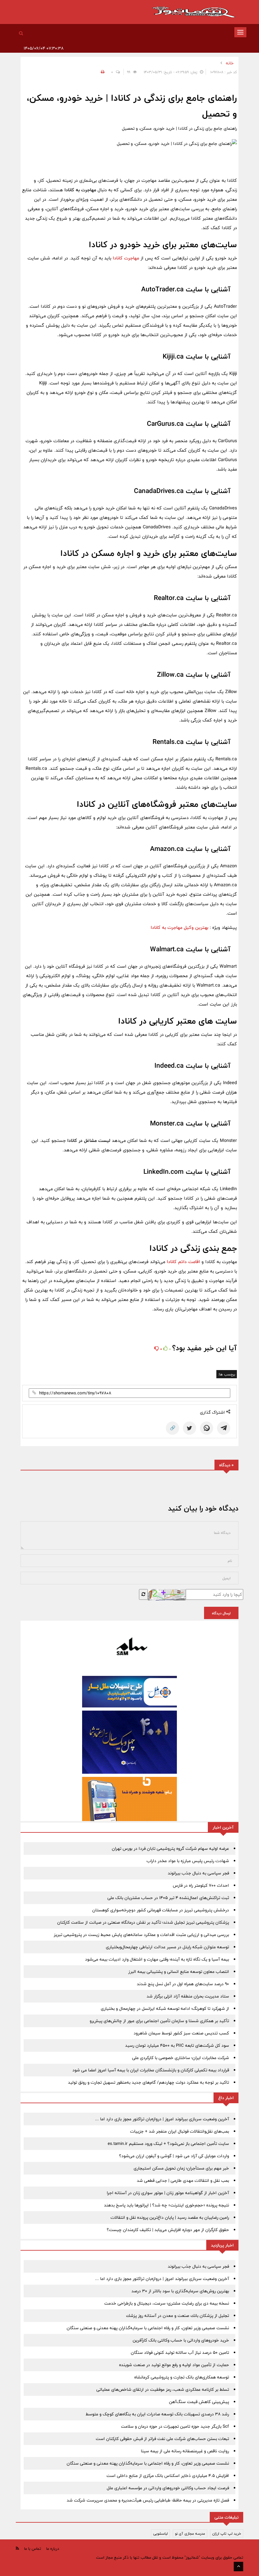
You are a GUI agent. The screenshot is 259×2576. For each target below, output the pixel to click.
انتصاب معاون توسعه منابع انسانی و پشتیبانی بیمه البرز (179, 1972)
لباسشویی (160, 2533)
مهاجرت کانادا (126, 258)
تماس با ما (33, 2549)
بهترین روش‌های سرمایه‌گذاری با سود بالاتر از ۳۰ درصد (180, 2291)
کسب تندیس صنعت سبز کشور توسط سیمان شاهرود (181, 2033)
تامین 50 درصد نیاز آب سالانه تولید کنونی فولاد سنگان (180, 2353)
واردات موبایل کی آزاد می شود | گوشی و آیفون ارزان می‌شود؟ (174, 2156)
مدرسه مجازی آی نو (190, 2533)
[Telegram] (224, 1428)
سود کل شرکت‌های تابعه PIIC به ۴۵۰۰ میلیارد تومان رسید (177, 2045)
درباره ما (53, 2549)
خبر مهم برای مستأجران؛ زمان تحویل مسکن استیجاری (181, 2168)
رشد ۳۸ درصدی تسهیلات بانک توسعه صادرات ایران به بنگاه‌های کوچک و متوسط (157, 2414)
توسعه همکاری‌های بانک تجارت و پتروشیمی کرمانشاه (182, 2377)
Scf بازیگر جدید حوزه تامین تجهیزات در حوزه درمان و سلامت (175, 2426)
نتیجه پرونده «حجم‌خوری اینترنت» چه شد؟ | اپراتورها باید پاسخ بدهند (166, 2205)
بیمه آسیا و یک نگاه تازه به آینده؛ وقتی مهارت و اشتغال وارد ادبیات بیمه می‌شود (157, 1959)
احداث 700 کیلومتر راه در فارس (201, 1885)
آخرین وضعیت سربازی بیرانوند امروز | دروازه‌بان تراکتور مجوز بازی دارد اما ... (162, 2119)
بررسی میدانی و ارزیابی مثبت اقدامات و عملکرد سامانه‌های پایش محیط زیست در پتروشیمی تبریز (141, 1935)
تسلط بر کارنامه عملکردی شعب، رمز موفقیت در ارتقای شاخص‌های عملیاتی (163, 2389)
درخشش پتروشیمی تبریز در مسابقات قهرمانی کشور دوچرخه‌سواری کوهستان (161, 1910)
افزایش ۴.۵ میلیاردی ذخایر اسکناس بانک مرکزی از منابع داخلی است (168, 2476)
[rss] (17, 2548)
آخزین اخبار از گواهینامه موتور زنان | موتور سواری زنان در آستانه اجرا (168, 2193)
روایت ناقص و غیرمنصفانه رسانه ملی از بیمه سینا (185, 2451)
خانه (230, 63)
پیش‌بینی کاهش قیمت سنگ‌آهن (199, 2402)
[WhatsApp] (207, 1428)
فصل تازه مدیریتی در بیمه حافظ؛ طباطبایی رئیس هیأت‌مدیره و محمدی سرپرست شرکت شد (148, 2500)
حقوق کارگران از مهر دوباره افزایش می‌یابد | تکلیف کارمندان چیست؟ (168, 2230)
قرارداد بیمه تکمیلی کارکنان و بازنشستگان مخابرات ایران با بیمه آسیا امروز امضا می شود (151, 2070)
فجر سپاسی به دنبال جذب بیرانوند (198, 1873)
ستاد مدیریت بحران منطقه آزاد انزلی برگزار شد (188, 1996)
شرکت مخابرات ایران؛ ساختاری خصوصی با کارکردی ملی (181, 2058)
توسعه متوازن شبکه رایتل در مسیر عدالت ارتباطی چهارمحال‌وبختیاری (167, 1947)
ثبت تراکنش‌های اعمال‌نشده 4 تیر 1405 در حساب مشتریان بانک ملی (168, 1898)
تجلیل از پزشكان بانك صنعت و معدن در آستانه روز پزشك (178, 2316)
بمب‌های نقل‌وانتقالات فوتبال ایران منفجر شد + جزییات (180, 2131)
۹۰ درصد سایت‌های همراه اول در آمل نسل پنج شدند (183, 1984)
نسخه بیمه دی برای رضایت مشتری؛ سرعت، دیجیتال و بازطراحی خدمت (167, 2303)
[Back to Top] (238, 2567)
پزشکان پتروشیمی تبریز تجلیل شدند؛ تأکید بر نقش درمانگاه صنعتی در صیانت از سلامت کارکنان (143, 1922)
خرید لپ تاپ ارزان (227, 2533)
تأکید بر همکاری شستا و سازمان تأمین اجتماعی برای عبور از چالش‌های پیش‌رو (159, 2021)
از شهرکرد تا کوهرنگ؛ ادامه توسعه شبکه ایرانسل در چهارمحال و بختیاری (165, 2009)
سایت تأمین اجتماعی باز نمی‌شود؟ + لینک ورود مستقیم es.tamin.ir (168, 2144)
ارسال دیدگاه (221, 1613)
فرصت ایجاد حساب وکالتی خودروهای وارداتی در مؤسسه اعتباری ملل (168, 2488)
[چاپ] (102, 72)
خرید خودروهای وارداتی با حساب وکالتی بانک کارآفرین (181, 2340)
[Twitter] (190, 1428)
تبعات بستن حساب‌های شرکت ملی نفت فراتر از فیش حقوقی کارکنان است (162, 2439)
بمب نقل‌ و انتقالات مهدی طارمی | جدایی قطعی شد (183, 2181)
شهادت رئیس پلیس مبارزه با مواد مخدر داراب (188, 1861)
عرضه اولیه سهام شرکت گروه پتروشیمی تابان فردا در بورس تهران (170, 1849)
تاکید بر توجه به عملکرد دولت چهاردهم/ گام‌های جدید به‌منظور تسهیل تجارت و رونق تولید (148, 2082)
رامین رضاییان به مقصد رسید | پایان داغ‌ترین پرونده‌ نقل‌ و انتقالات (170, 2217)
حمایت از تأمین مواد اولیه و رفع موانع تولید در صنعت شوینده (174, 2365)
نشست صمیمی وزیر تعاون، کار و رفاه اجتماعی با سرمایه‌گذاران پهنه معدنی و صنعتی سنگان (148, 2328)
